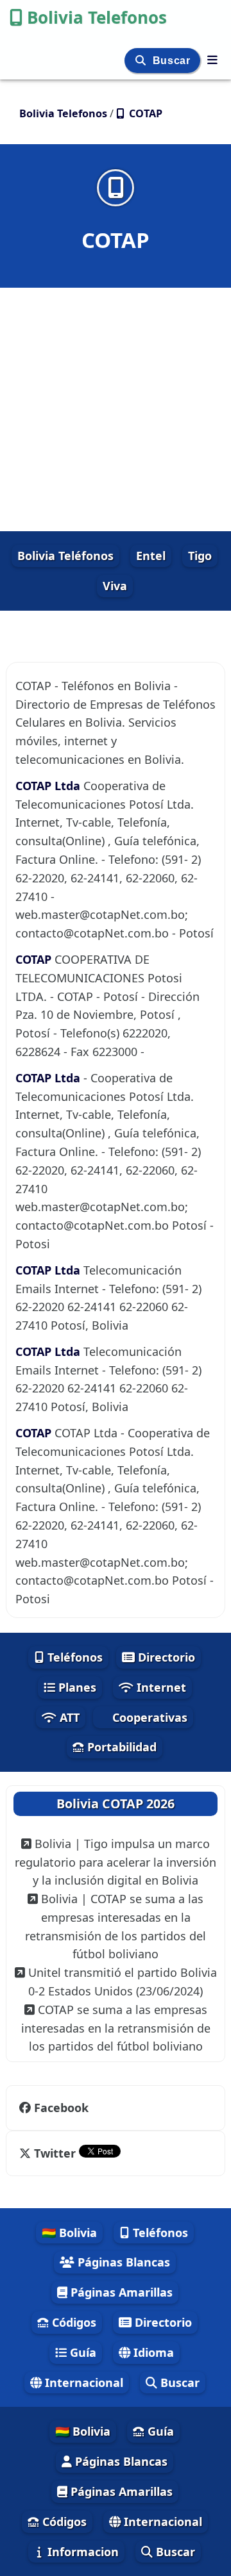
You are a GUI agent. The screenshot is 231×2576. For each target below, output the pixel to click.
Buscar (173, 61)
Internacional (82, 2382)
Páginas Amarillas (120, 2292)
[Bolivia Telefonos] (212, 60)
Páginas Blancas (122, 2262)
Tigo (200, 556)
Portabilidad (120, 1747)
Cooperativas (148, 1717)
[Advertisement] (116, 409)
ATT (68, 1717)
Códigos (73, 2322)
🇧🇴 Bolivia (69, 2233)
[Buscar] (142, 61)
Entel (151, 556)
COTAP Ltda (49, 786)
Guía (81, 2352)
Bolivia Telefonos (97, 17)
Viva (115, 586)
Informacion (81, 2552)
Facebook (61, 2108)
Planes (76, 1687)
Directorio (165, 1657)
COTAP (35, 959)
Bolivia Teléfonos (65, 556)
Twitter (55, 2153)
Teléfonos (73, 1657)
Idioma (152, 2352)
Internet (160, 1687)
